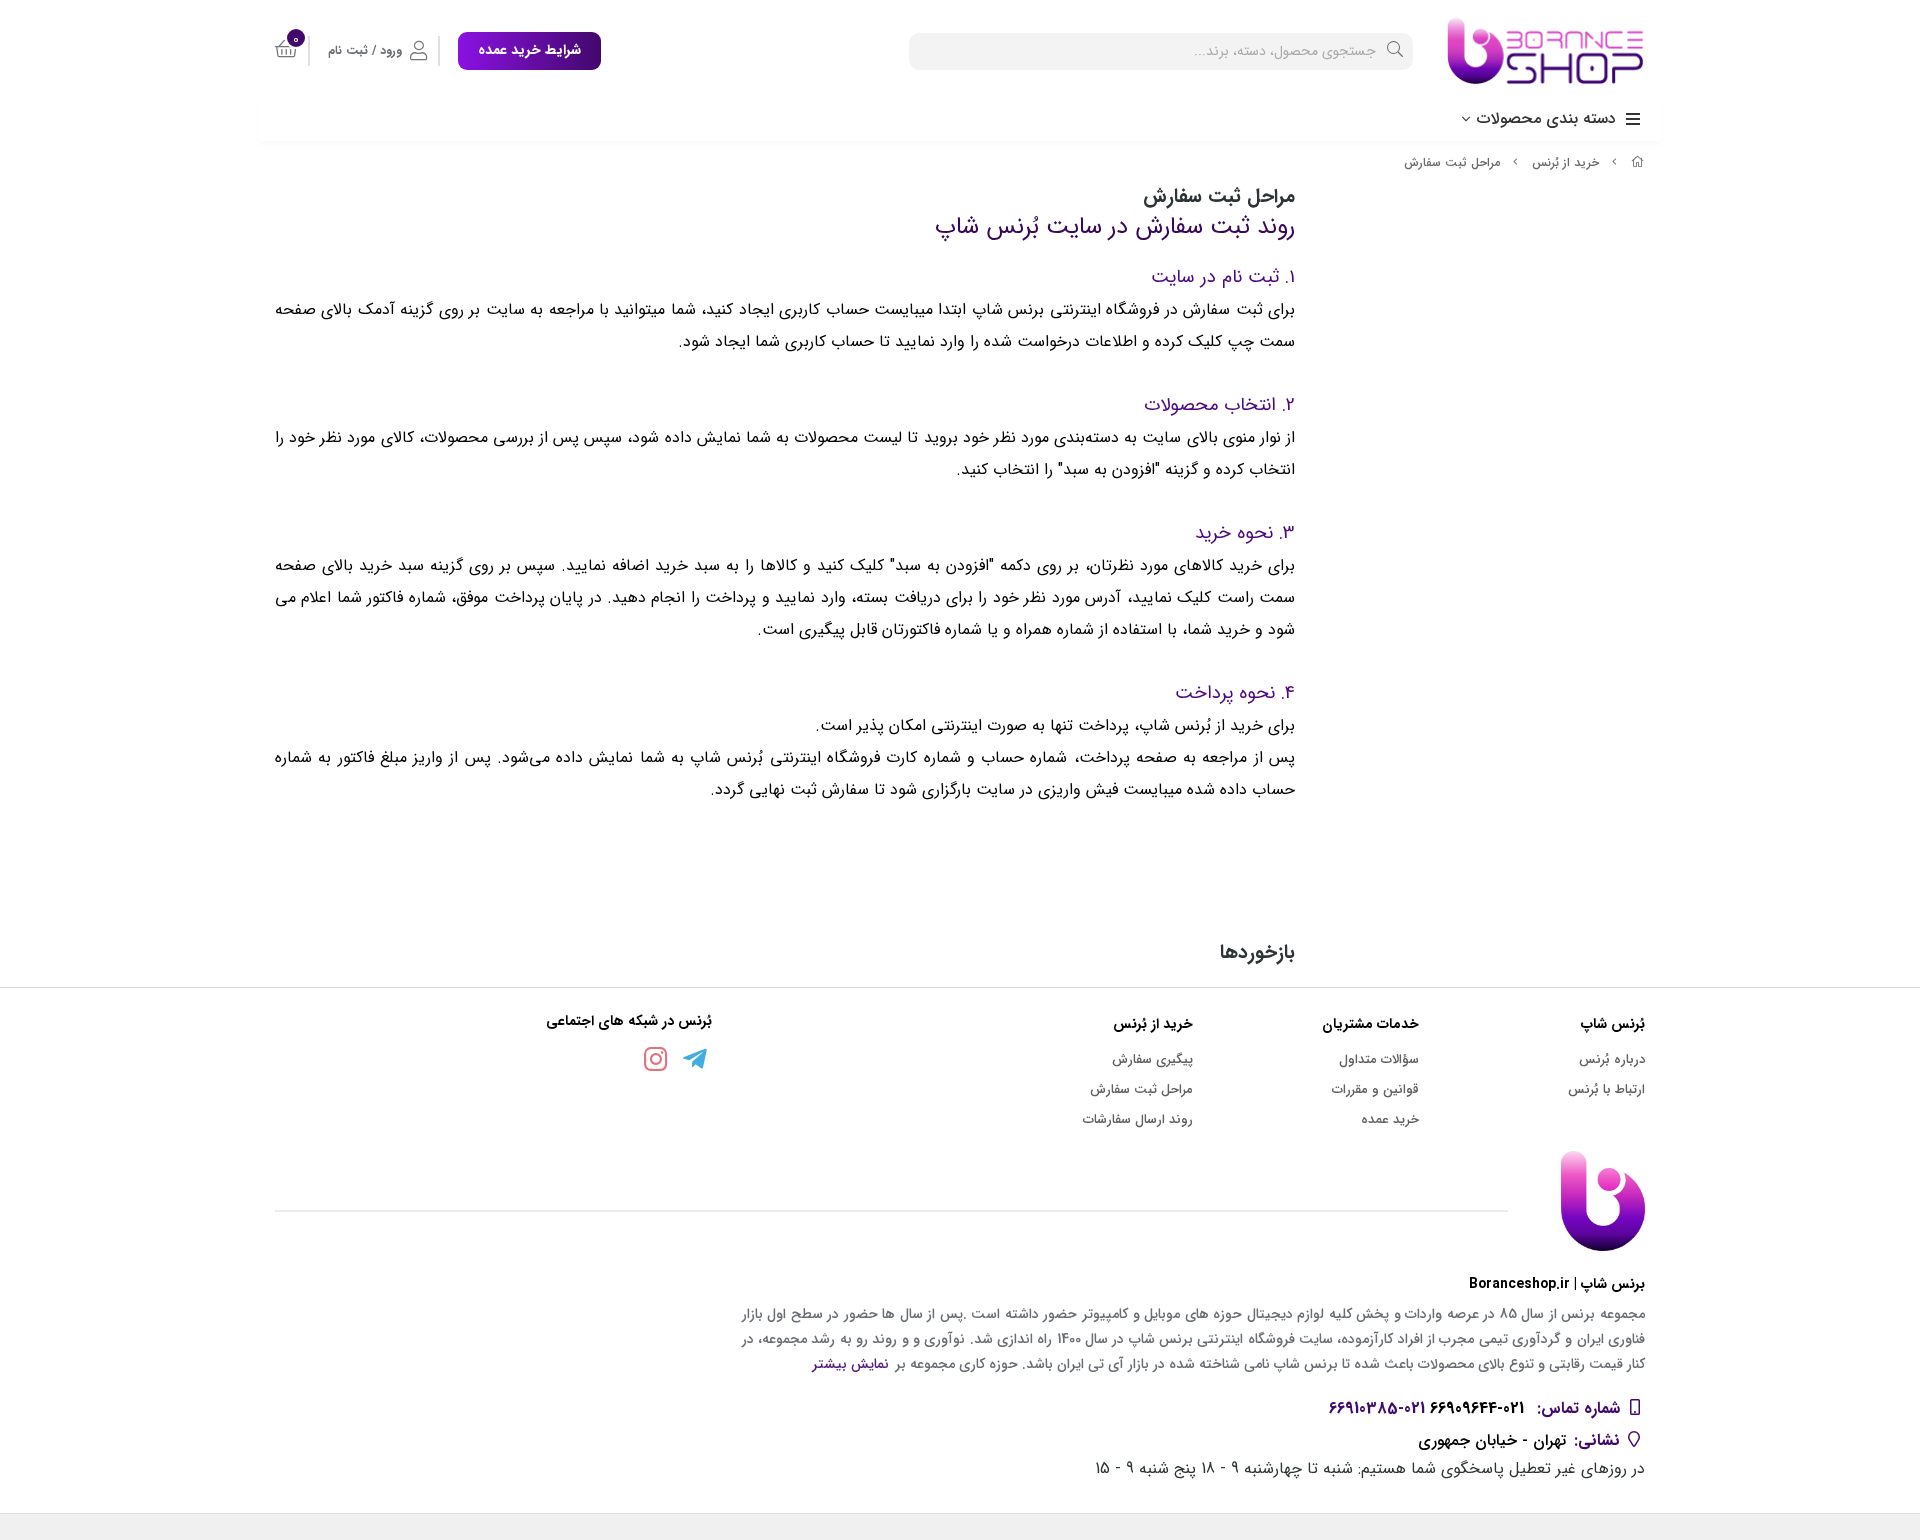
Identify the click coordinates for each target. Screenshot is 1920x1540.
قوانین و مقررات (1375, 1089)
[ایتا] (617, 1063)
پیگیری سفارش (1152, 1059)
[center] (1395, 51)
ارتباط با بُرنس (1606, 1089)
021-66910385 (1377, 1408)
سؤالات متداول (1379, 1059)
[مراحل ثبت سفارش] (960, 1201)
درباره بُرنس (1612, 1059)
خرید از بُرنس (1565, 162)
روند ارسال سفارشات (1138, 1119)
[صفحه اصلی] (1638, 162)
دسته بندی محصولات (1546, 118)
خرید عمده (1390, 1119)
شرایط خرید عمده (529, 50)
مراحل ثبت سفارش (1452, 162)
